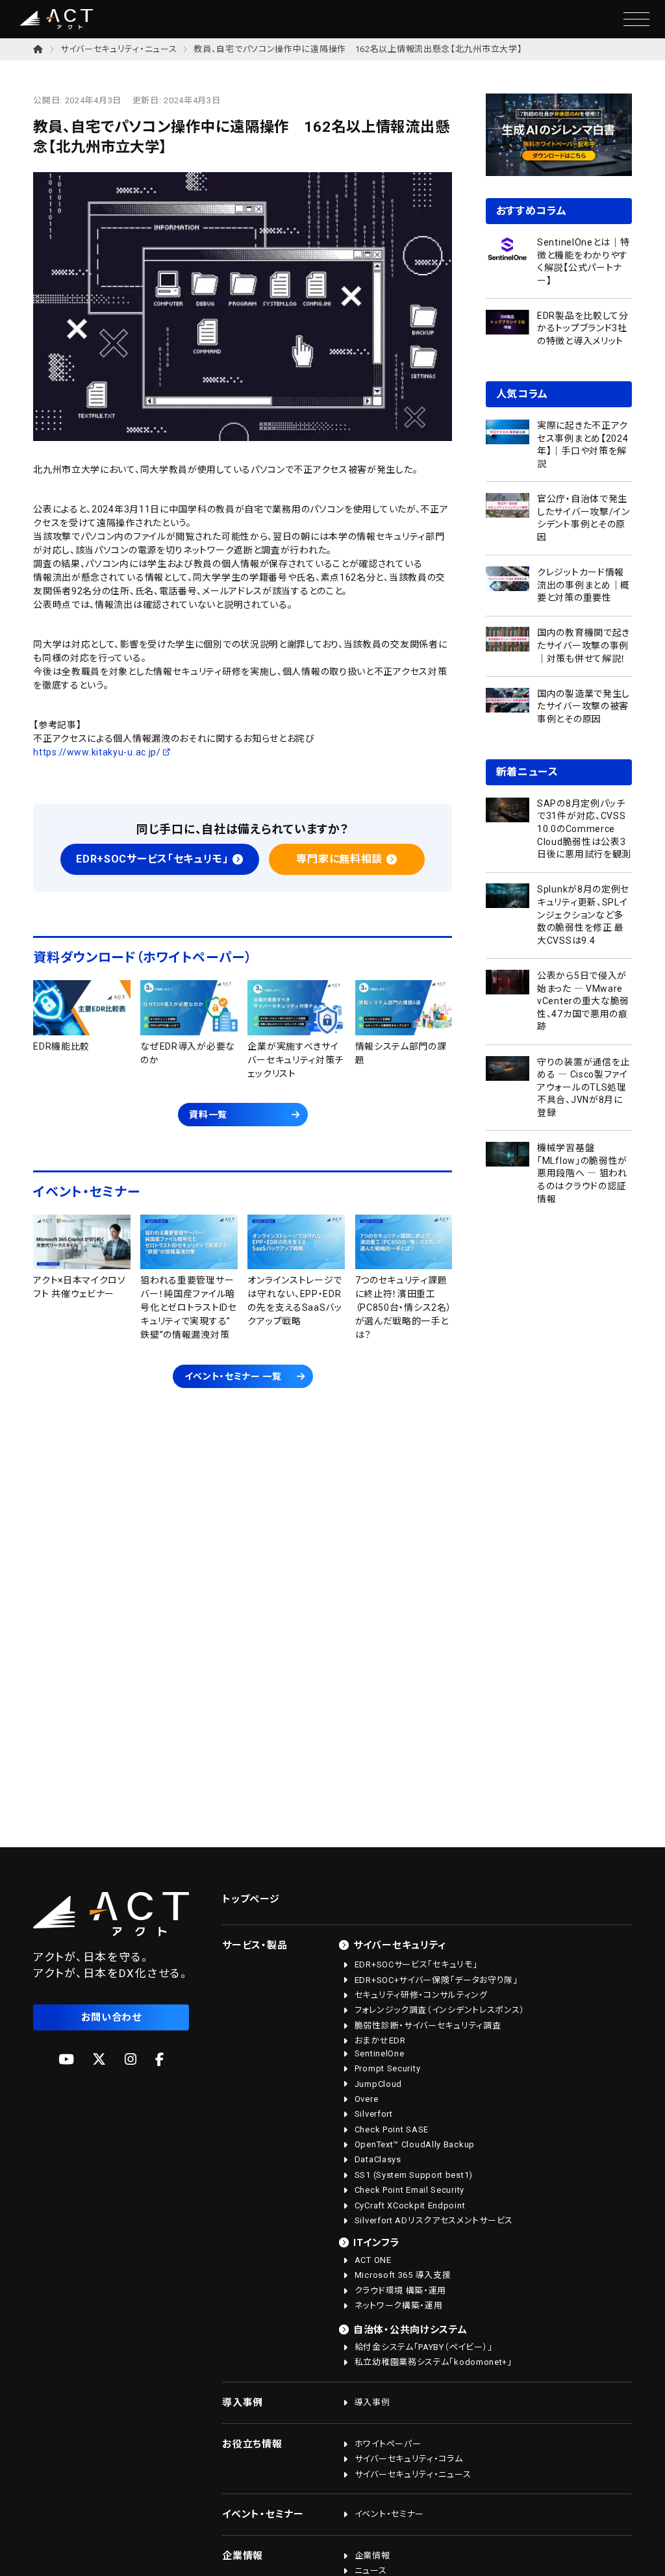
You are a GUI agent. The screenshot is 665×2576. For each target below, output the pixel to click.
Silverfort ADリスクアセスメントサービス (434, 2220)
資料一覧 (208, 1115)
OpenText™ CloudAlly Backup (415, 2144)
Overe (367, 2099)
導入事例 (243, 2403)
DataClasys (378, 2159)
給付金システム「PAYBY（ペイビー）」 (424, 2347)
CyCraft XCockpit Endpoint (410, 2205)
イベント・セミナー (263, 2514)
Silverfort (374, 2114)
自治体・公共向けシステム (410, 2330)
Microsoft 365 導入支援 (403, 2275)
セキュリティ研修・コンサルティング (421, 1995)
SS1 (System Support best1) (414, 2175)
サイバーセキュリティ (400, 1945)
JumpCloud (378, 2084)
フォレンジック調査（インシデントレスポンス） (440, 2010)
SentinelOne (380, 2053)
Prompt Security (388, 2068)
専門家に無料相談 (339, 859)
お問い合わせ (111, 2017)
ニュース (371, 2570)
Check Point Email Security (409, 2190)
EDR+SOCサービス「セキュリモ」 (152, 859)
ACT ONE (373, 2260)
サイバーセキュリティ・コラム (409, 2459)
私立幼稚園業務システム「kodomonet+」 (433, 2362)
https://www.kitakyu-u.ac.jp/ (97, 752)
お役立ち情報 (252, 2444)
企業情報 (243, 2556)
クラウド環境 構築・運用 (400, 2291)
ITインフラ (376, 2243)
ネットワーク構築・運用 (399, 2305)
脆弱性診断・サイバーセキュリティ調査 (428, 2026)
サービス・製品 (255, 1945)
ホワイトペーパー (388, 2444)
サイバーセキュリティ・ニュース (119, 49)
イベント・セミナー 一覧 (233, 1376)
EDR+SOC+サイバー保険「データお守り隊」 (436, 1980)
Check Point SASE (392, 2129)
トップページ (251, 1899)
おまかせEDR (380, 2040)
